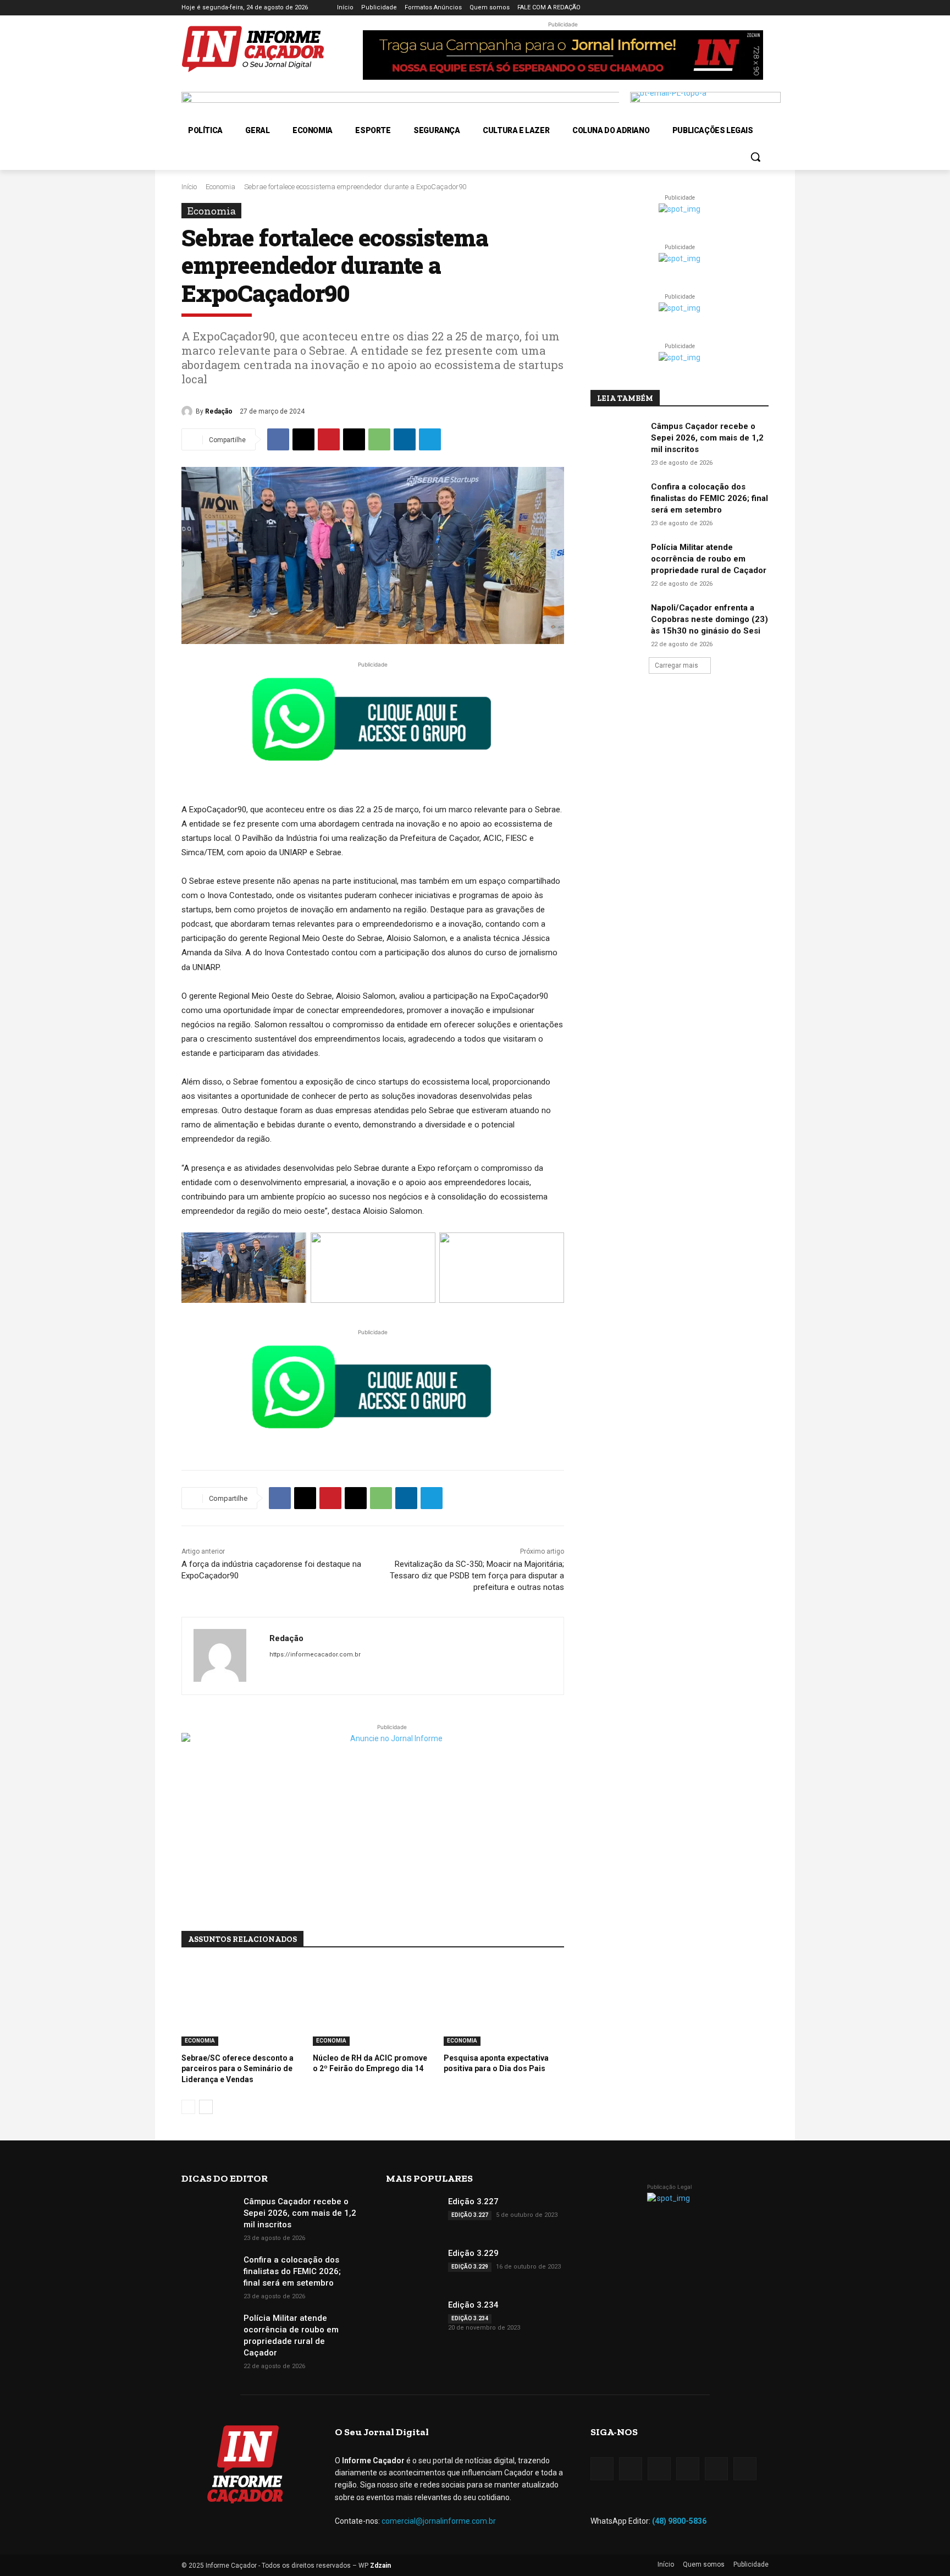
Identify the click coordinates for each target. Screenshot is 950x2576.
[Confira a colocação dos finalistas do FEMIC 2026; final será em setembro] (617, 500)
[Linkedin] (405, 439)
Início (189, 187)
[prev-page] (188, 2107)
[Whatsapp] (762, 8)
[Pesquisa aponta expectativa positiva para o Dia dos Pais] (504, 2004)
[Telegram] (430, 439)
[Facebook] (686, 8)
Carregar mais (676, 665)
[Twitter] (701, 8)
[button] (755, 157)
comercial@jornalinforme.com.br (439, 2521)
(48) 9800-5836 (679, 2521)
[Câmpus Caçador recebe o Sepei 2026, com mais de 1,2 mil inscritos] (617, 439)
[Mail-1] (747, 8)
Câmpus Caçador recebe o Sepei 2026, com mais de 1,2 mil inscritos (707, 438)
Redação (219, 411)
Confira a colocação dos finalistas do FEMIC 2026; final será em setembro (709, 498)
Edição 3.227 (473, 2201)
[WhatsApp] (379, 439)
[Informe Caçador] (269, 49)
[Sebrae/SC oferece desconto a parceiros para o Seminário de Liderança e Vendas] (242, 2004)
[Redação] (189, 411)
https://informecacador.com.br (315, 1655)
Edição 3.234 (473, 2305)
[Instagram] (717, 8)
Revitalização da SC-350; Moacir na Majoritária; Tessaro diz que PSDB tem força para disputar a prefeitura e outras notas (477, 1576)
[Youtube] (732, 8)
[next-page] (206, 2107)
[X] (303, 439)
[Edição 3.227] (413, 2215)
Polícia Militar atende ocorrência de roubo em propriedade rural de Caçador (709, 559)
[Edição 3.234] (413, 2318)
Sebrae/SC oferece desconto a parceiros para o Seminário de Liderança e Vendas (237, 2069)
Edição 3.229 (473, 2253)
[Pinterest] (329, 439)
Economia (220, 187)
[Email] (354, 439)
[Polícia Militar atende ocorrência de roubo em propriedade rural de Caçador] (617, 560)
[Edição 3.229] (413, 2266)
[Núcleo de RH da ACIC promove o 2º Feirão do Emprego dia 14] (373, 2004)
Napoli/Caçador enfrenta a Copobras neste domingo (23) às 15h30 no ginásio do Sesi (709, 619)
